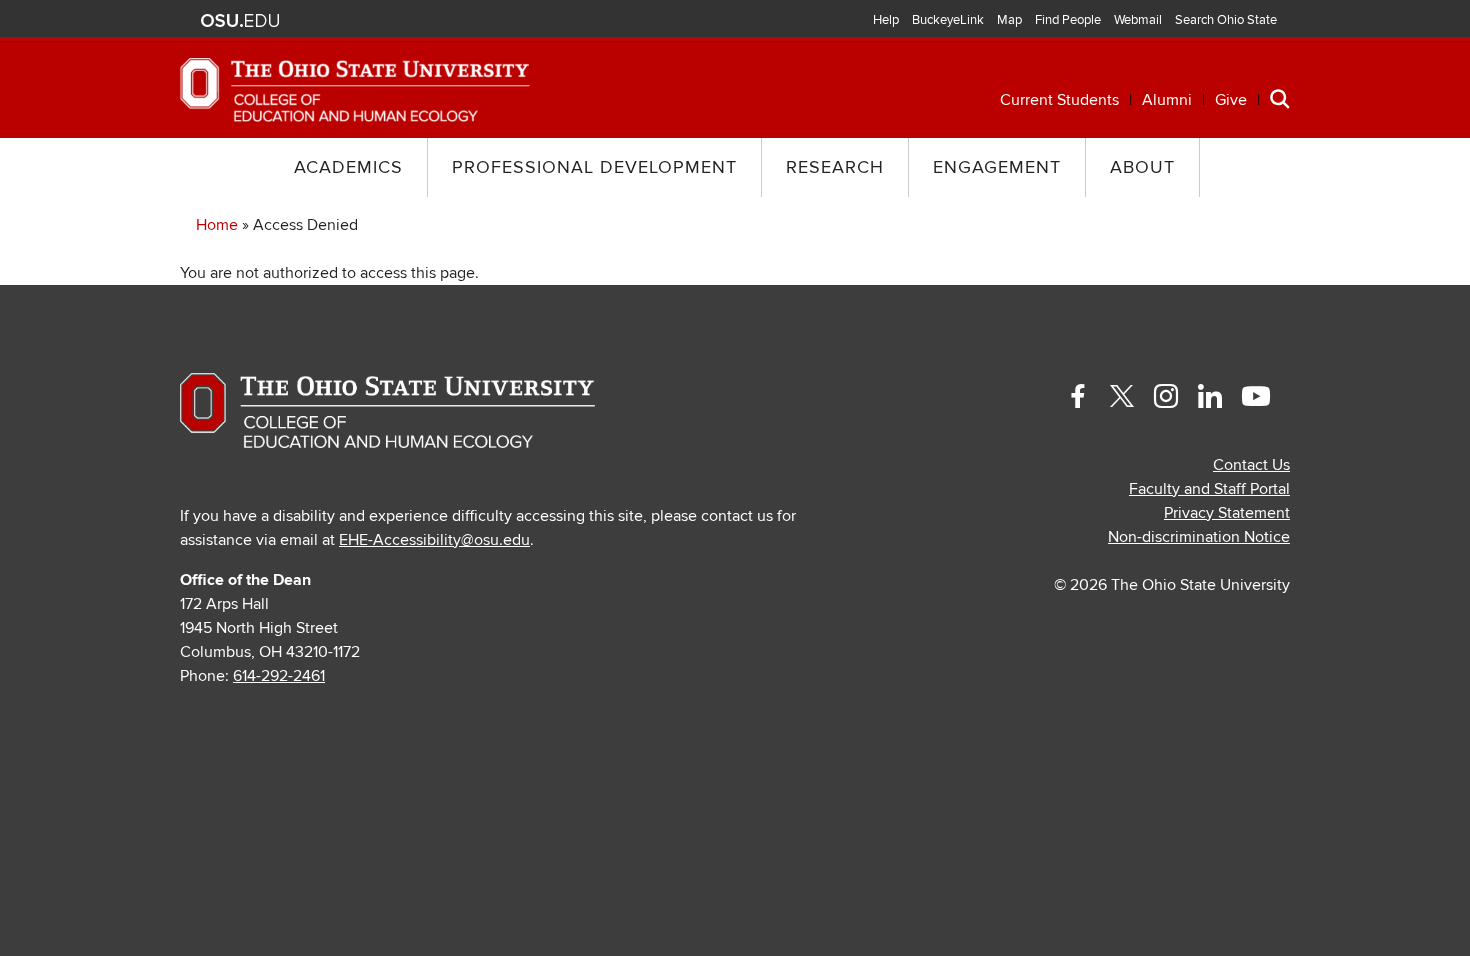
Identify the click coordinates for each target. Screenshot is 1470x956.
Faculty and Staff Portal (1209, 489)
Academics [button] (348, 167)
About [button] (1142, 167)
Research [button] (835, 167)
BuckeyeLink (948, 20)
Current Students (1059, 100)
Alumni (1167, 100)
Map (1009, 20)
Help (886, 20)
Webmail (1138, 20)
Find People (1068, 20)
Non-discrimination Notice (1199, 537)
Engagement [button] (997, 167)
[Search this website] (1280, 98)
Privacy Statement (1227, 513)
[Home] (355, 89)
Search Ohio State (1226, 20)
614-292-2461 (279, 676)
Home (217, 225)
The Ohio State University (240, 21)
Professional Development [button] (594, 167)
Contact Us (1251, 465)
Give (1231, 100)
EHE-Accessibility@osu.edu (434, 540)
